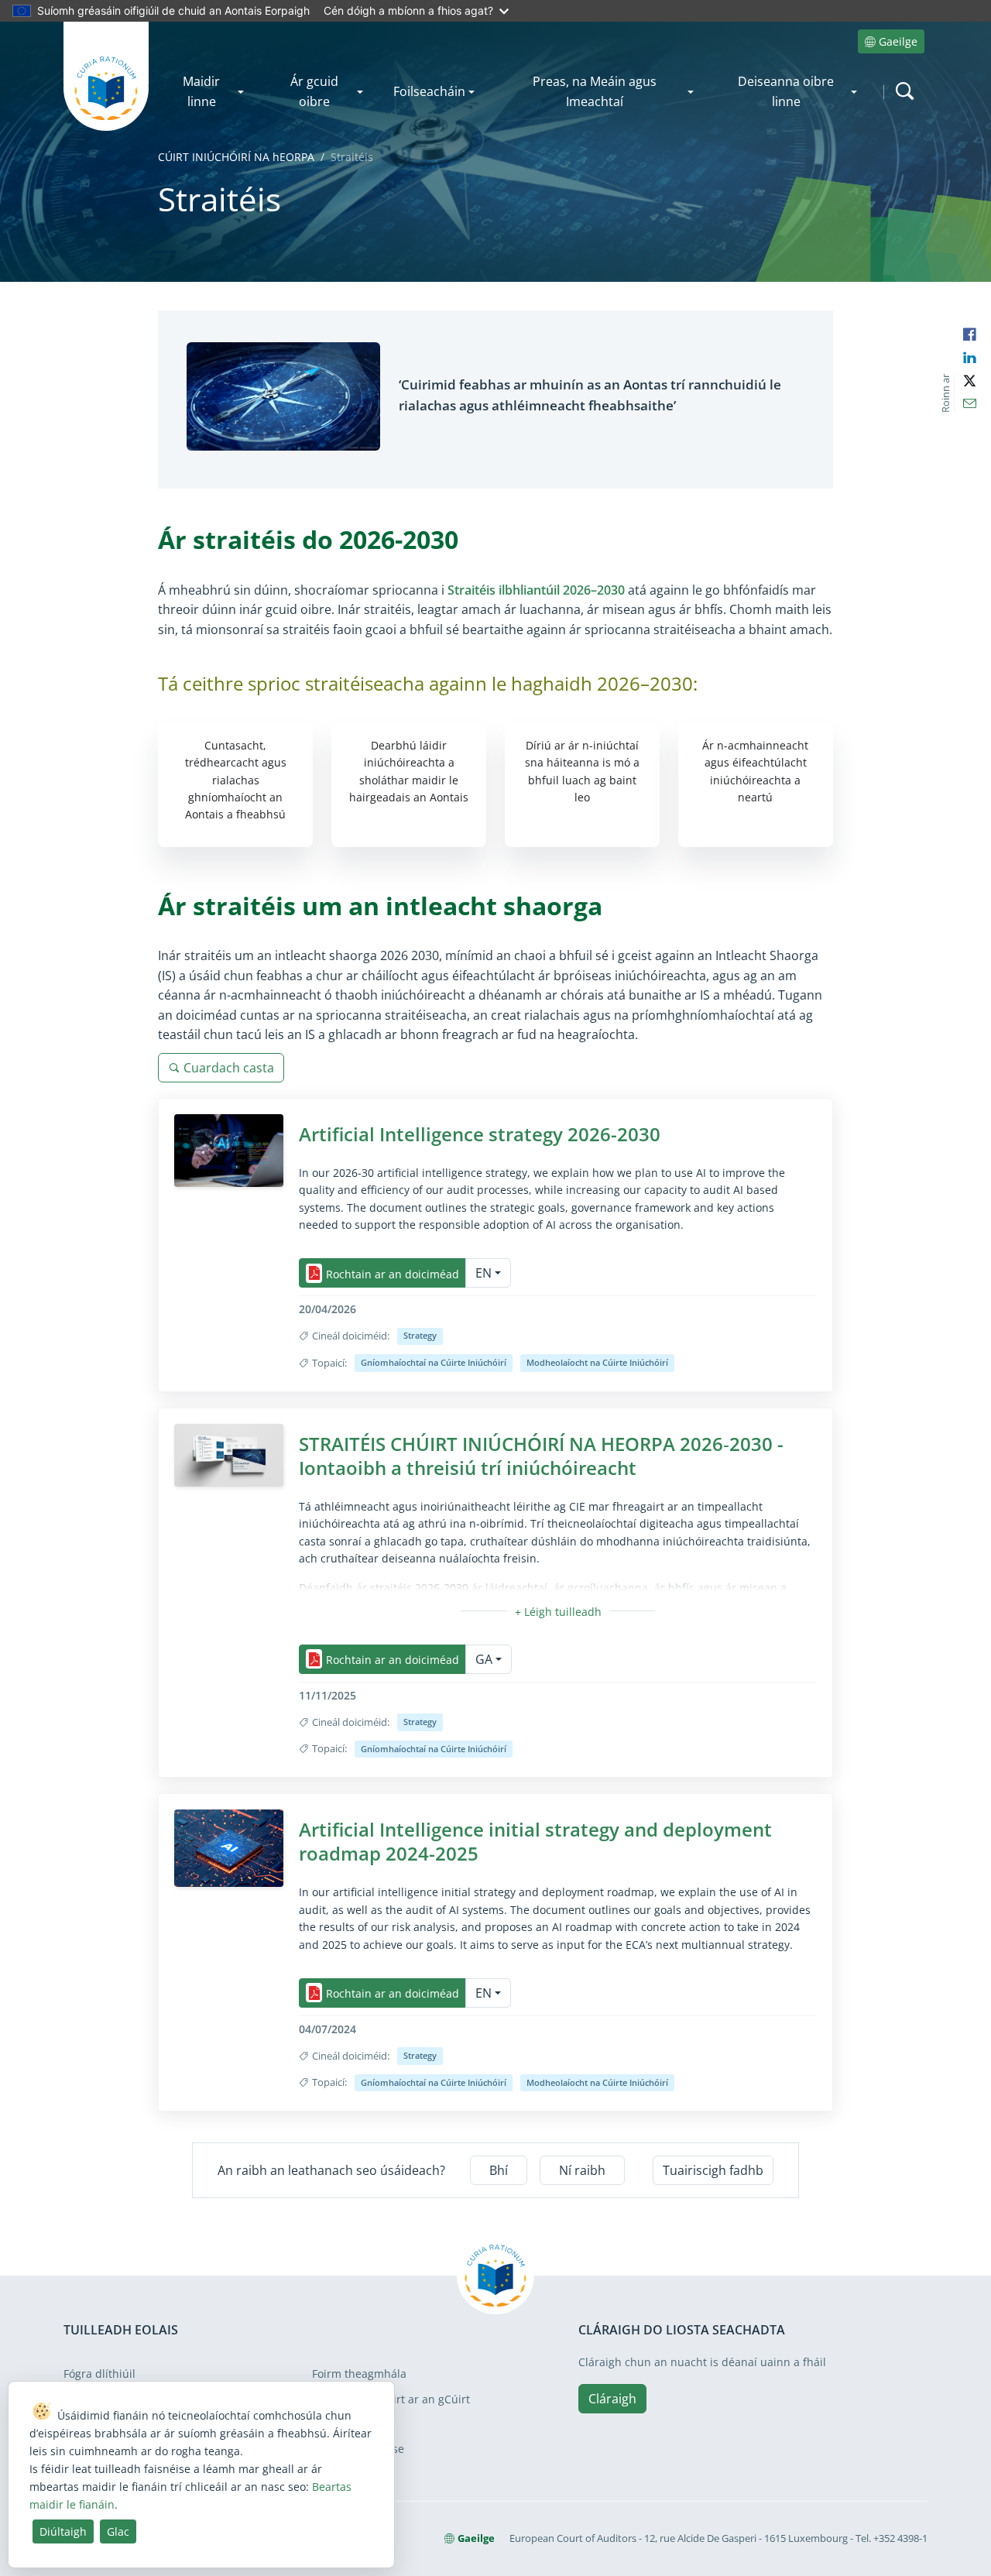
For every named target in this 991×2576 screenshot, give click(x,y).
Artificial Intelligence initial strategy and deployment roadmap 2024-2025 (535, 1841)
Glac (118, 2531)
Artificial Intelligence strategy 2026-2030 (480, 1134)
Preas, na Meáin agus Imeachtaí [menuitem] (595, 91)
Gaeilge (898, 41)
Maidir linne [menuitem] (201, 91)
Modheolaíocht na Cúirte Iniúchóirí (597, 1362)
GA (484, 1659)
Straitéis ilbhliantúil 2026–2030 (536, 590)
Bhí (499, 2170)
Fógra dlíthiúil (99, 2374)
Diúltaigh (63, 2531)
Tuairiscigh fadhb (713, 2170)
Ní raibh (582, 2170)
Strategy (420, 1335)
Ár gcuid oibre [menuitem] (314, 91)
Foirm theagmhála (359, 2374)
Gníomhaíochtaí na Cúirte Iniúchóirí (434, 1362)
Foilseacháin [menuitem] (429, 91)
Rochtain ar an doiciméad (393, 1273)
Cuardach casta (229, 1068)
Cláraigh (612, 2399)
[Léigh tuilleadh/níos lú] (558, 1612)
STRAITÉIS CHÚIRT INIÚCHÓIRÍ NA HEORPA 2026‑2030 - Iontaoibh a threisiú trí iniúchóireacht (541, 1456)
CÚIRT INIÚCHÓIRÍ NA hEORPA (236, 157)
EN (483, 1273)
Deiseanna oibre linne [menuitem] (786, 91)
